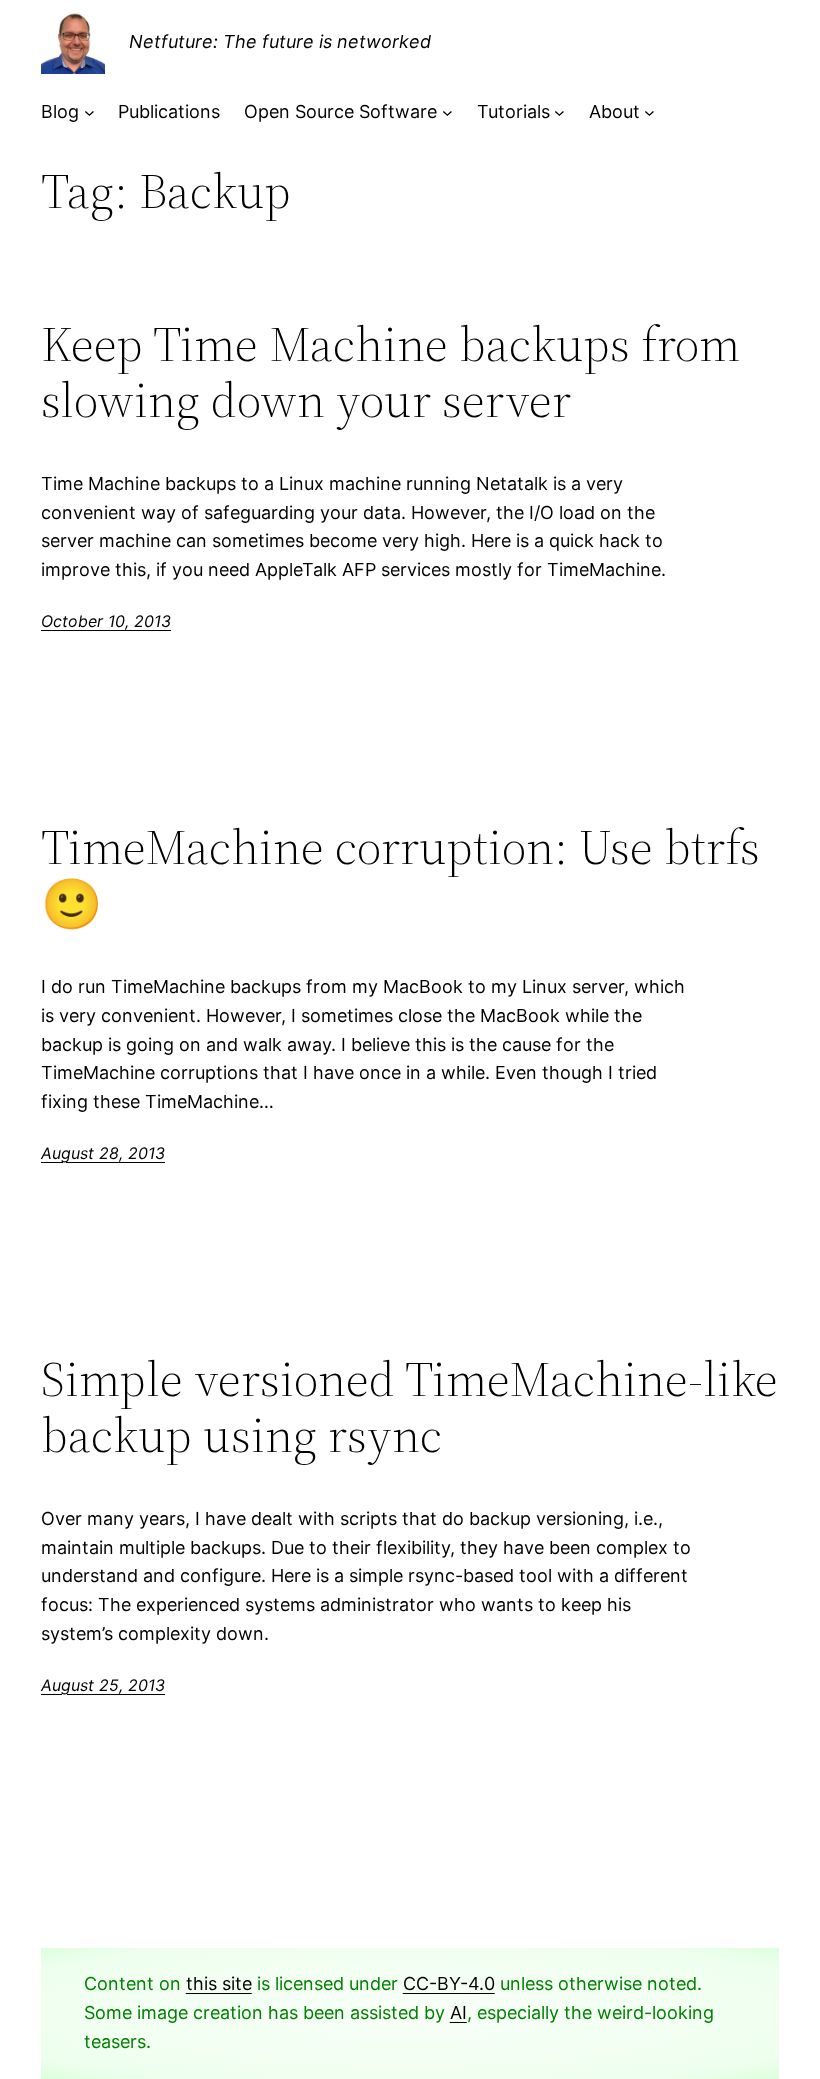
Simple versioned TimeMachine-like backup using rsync (409, 1407)
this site (219, 1983)
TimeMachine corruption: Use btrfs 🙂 (400, 875)
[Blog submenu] (89, 112)
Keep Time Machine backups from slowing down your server (390, 372)
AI (458, 2012)
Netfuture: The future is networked (280, 41)
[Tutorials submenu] (559, 112)
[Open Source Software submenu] (447, 112)
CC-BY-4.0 (449, 1983)
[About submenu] (649, 112)
